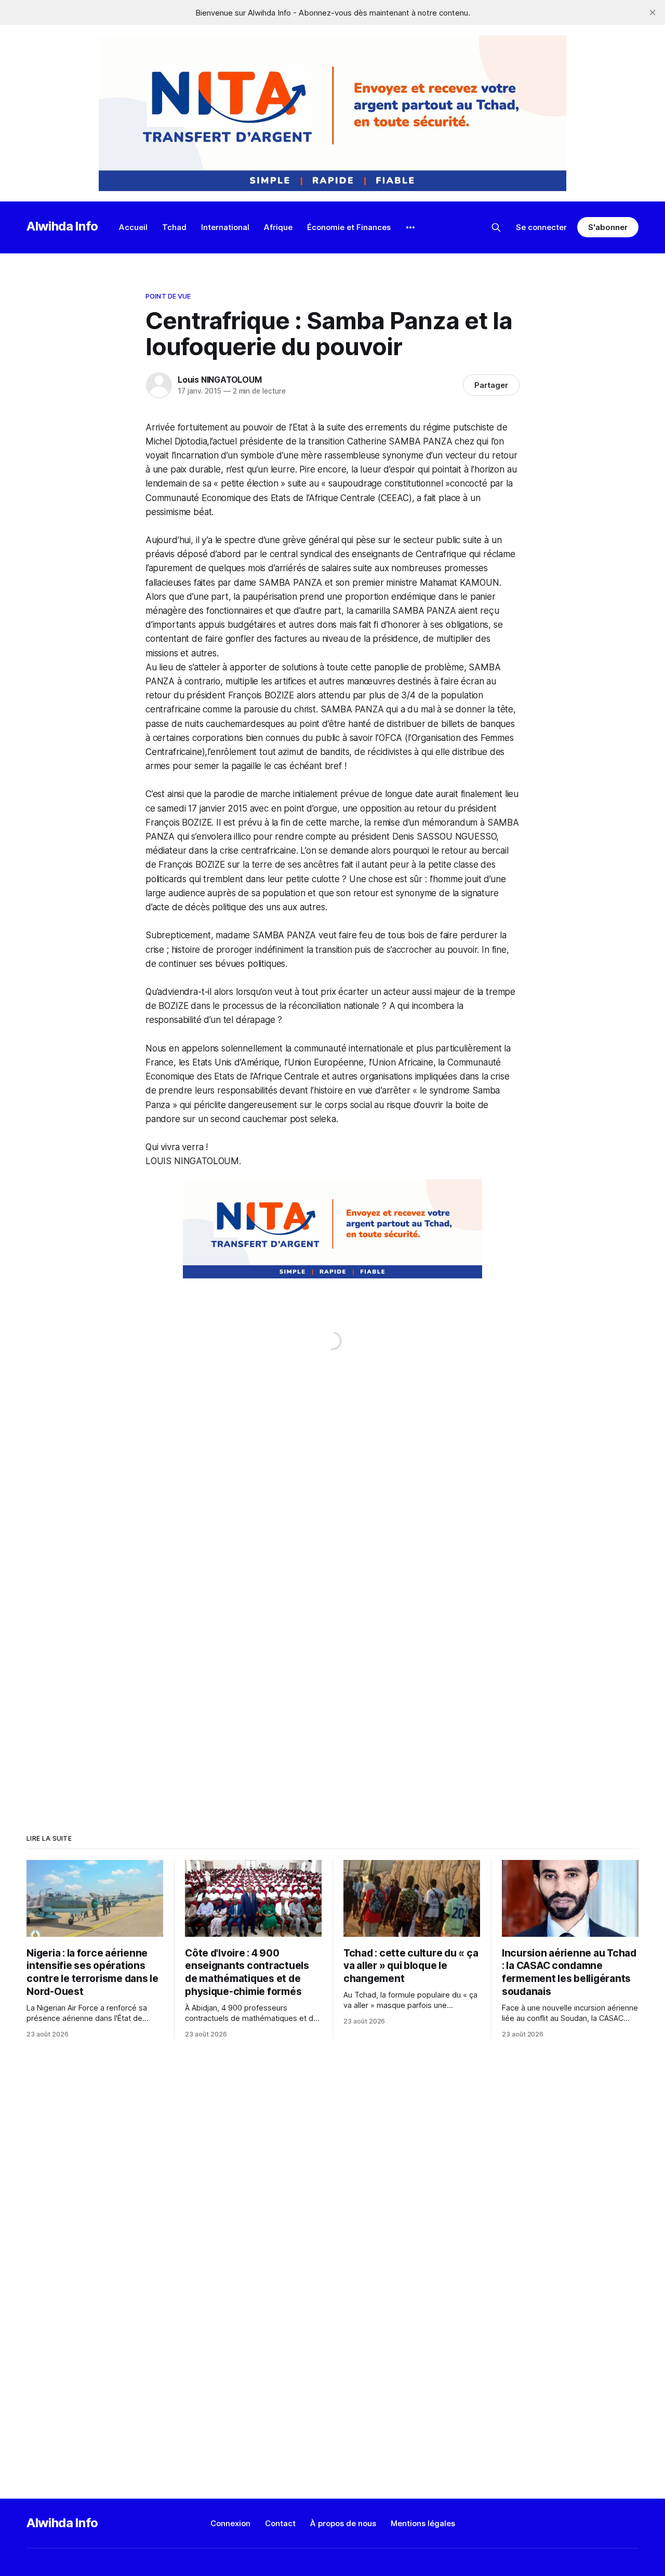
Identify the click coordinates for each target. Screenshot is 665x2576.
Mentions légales (423, 2523)
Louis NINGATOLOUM (220, 380)
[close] (653, 12)
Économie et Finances (349, 227)
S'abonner (608, 227)
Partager (491, 385)
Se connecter (541, 227)
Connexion (230, 2523)
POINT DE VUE (168, 296)
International (225, 227)
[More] (410, 227)
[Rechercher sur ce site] (496, 227)
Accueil (133, 227)
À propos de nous (343, 2523)
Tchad (174, 227)
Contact (280, 2523)
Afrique (278, 227)
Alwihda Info (62, 226)
